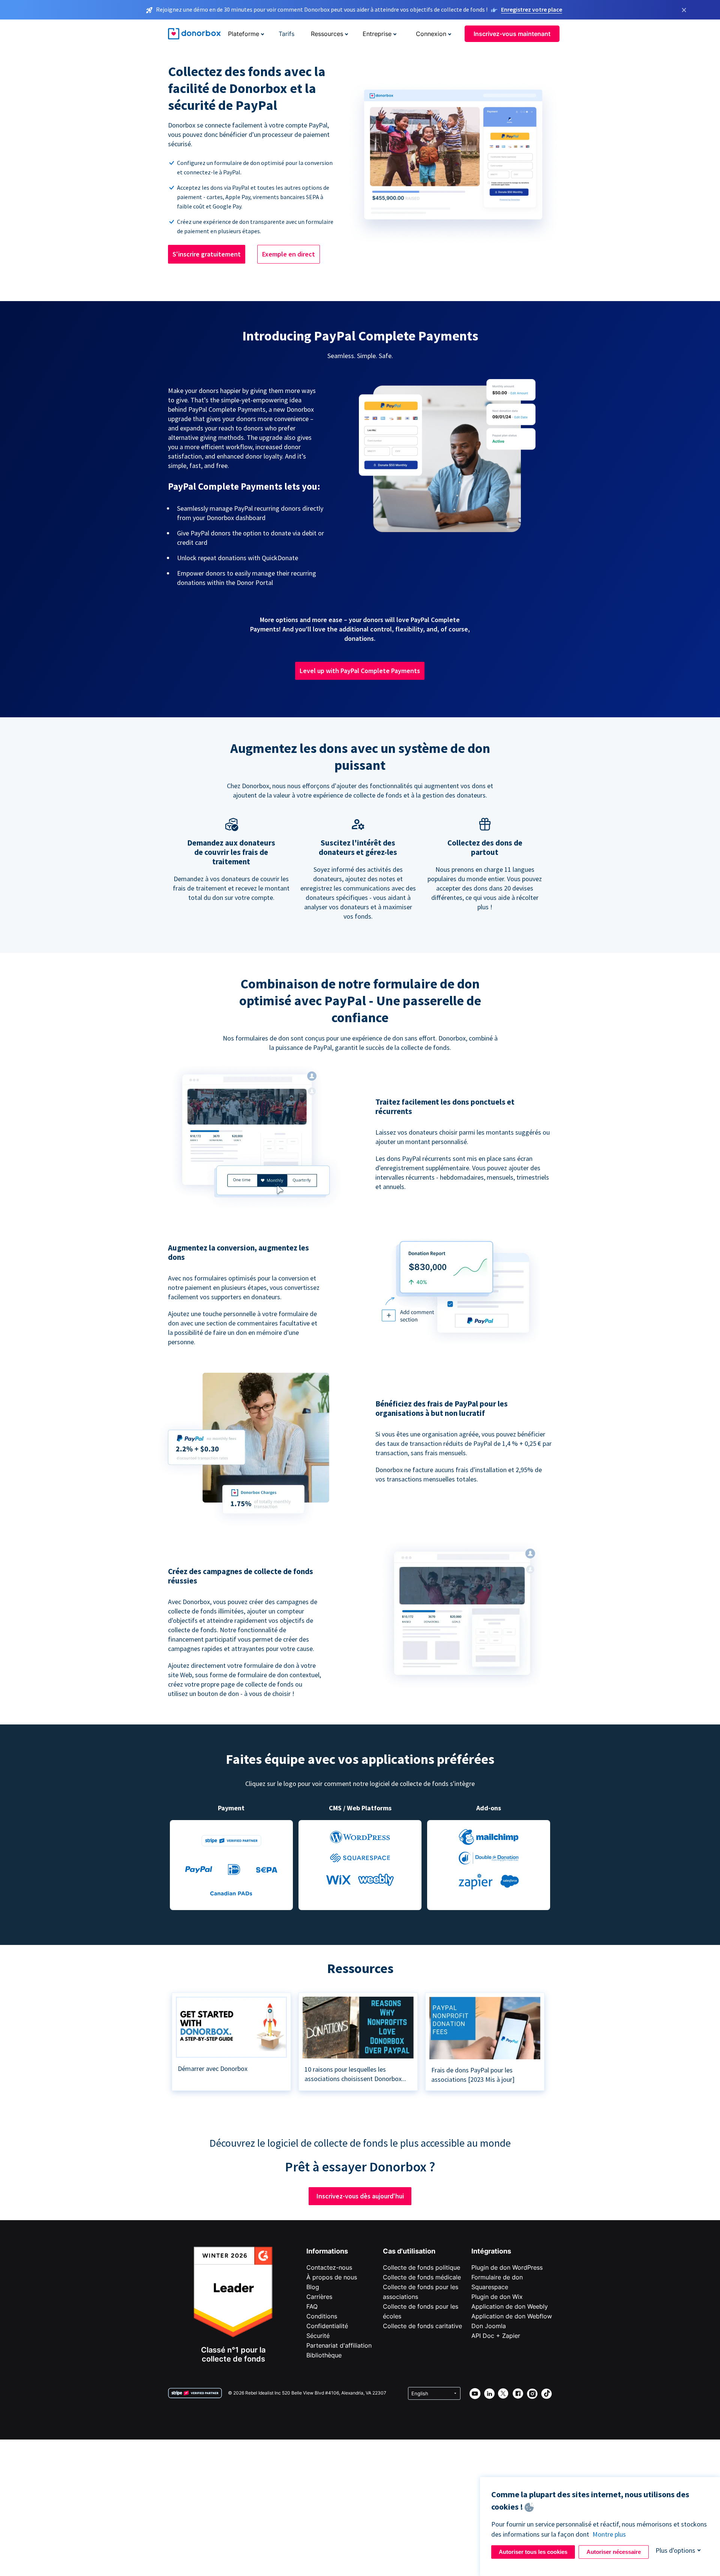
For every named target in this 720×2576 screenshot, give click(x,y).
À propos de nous (332, 2277)
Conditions (322, 2316)
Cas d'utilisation (409, 2251)
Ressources (327, 34)
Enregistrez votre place (532, 9)
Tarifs (286, 34)
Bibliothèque (324, 2355)
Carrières (319, 2297)
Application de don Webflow (512, 2316)
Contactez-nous (329, 2267)
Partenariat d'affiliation (339, 2345)
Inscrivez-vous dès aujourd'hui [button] (360, 2196)
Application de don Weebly (510, 2306)
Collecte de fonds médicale (422, 2277)
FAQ (312, 2306)
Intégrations (491, 2251)
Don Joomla (489, 2326)
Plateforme (244, 34)
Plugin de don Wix (497, 2297)
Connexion (431, 34)
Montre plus (609, 2534)
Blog (313, 2287)
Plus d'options (675, 2550)
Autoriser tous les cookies (533, 2552)
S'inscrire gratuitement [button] (207, 254)
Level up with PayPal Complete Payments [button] (360, 671)
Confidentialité (327, 2326)
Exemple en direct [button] (289, 254)
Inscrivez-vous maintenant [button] (512, 34)
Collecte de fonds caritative (422, 2326)
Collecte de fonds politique (421, 2267)
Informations (327, 2251)
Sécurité (318, 2336)
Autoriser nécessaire (614, 2552)
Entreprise (377, 34)
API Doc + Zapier (496, 2336)
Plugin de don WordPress (507, 2267)
